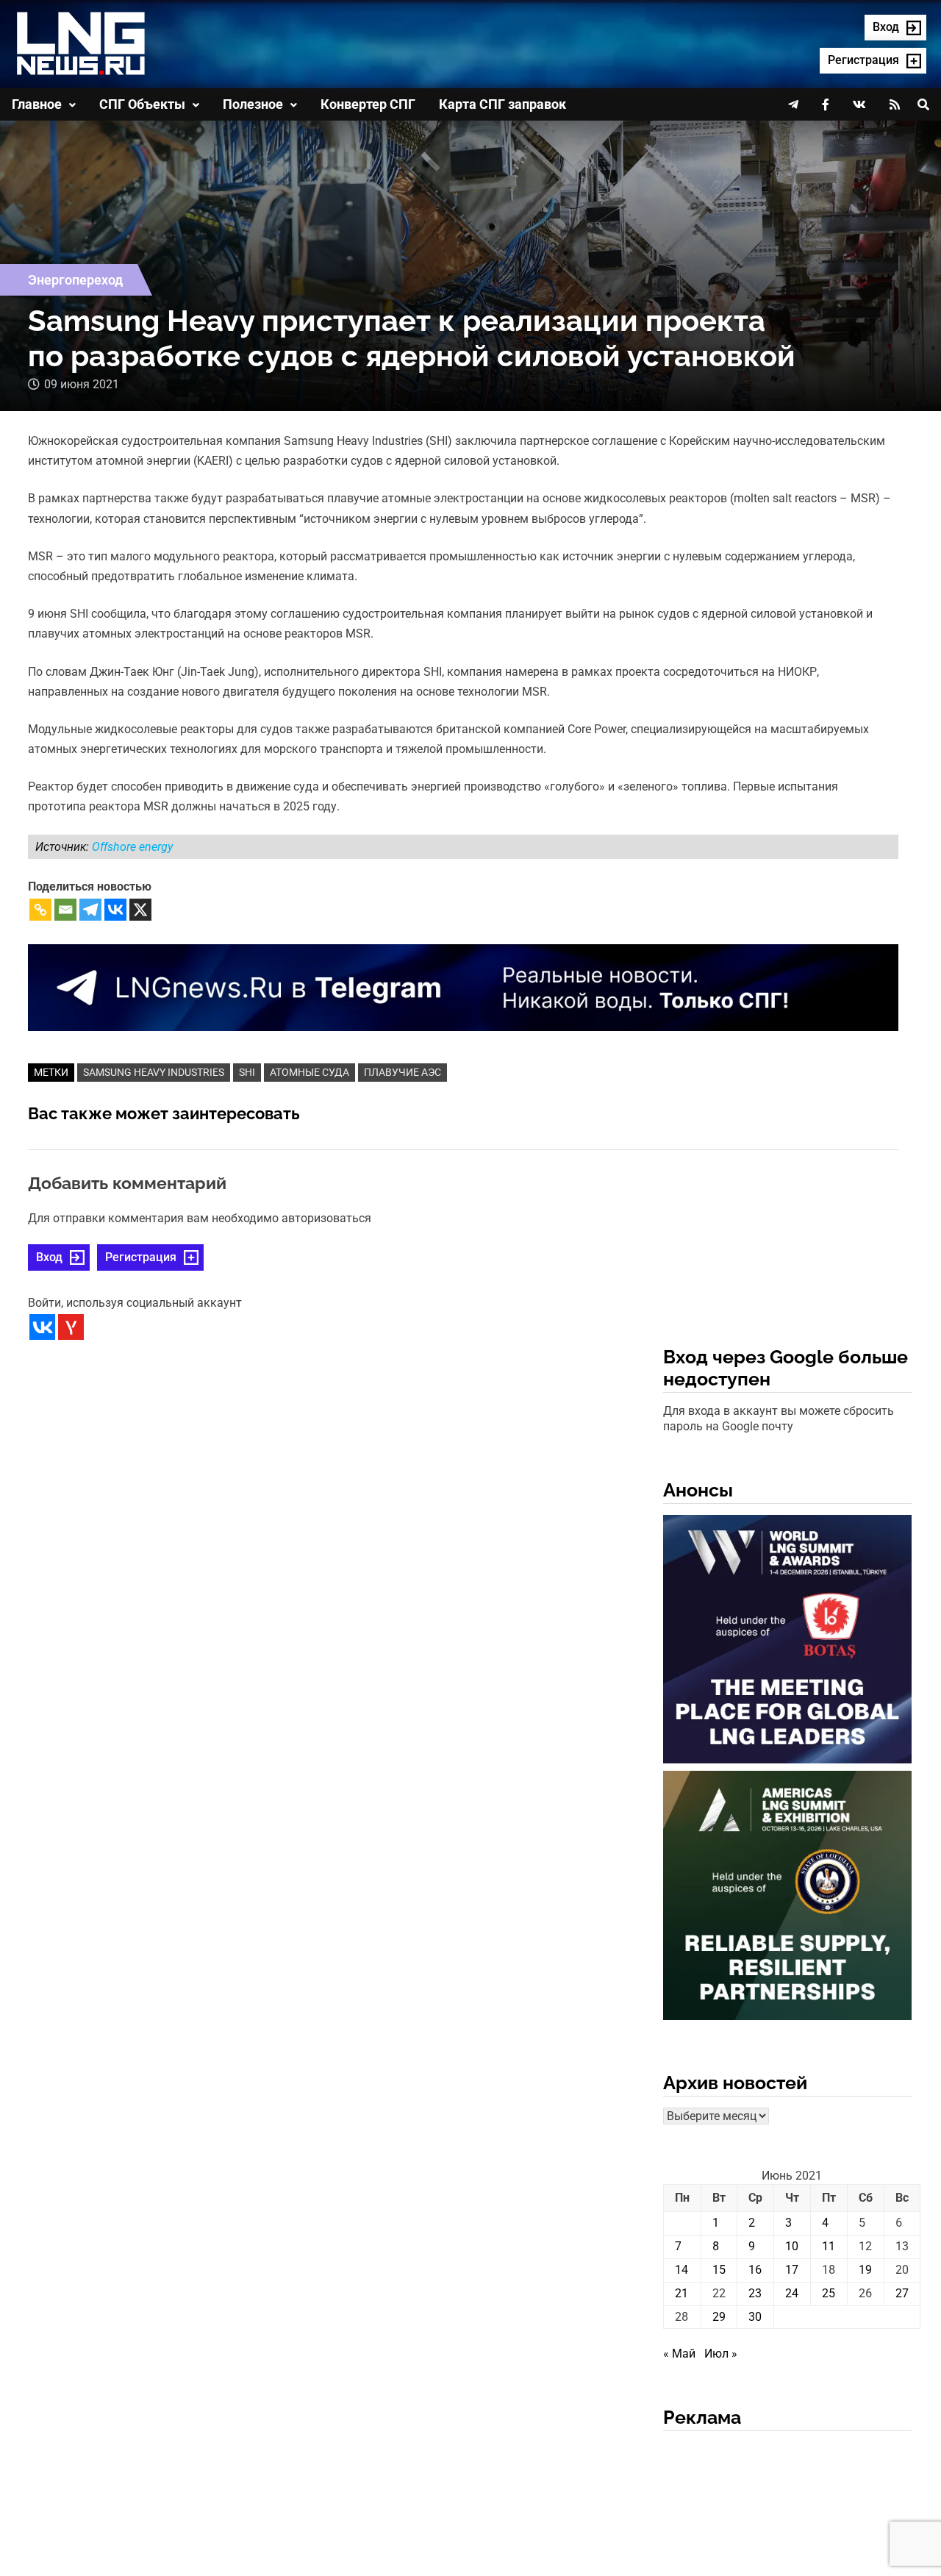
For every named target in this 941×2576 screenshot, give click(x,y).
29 (719, 2317)
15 (719, 2270)
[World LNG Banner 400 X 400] (787, 1642)
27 (902, 2293)
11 (829, 2246)
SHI (247, 1072)
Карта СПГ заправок (502, 104)
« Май (679, 2354)
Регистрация (141, 1257)
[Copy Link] (40, 910)
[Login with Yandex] (71, 1327)
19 (865, 2270)
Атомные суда (310, 1072)
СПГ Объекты (142, 104)
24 (792, 2293)
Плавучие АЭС (402, 1072)
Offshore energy (132, 847)
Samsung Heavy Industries (154, 1072)
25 (829, 2293)
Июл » (721, 2354)
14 (681, 2270)
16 (755, 2270)
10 (792, 2246)
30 (755, 2317)
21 (681, 2293)
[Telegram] (90, 910)
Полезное (253, 104)
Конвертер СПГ (368, 104)
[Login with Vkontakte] (42, 1327)
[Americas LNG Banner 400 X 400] (787, 1898)
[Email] (65, 910)
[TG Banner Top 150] (463, 986)
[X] (140, 910)
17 (792, 2270)
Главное (37, 104)
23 (755, 2293)
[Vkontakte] (115, 910)
